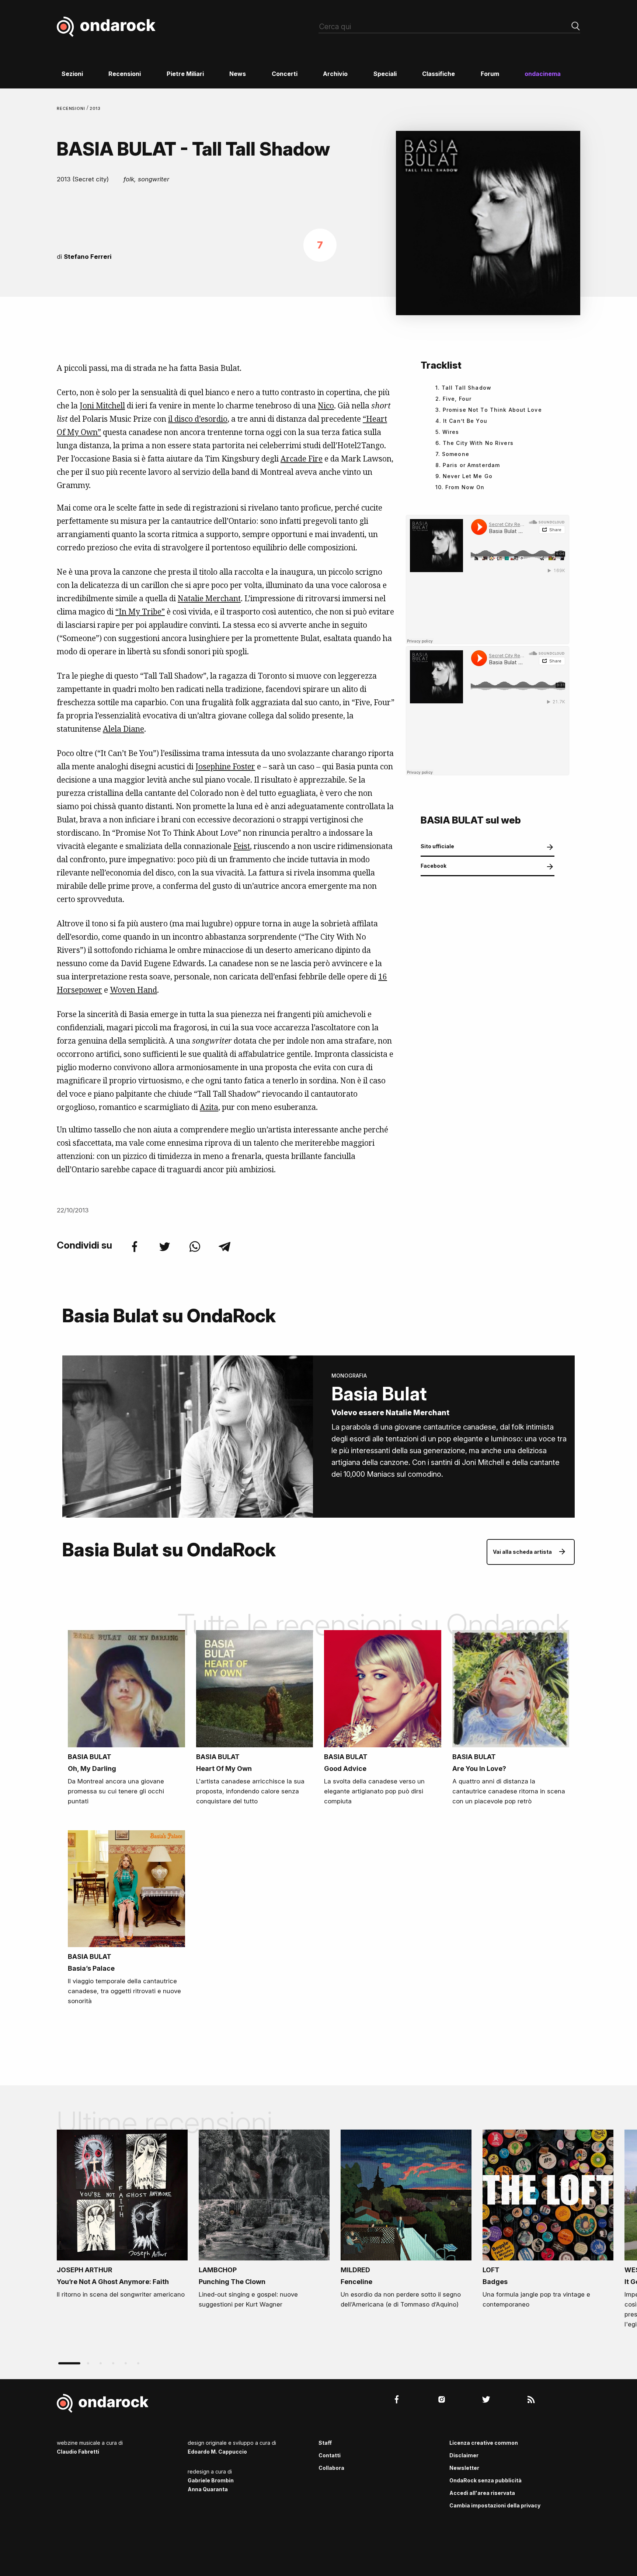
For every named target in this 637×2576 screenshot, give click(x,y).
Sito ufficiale (437, 846)
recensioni (72, 108)
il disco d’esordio (198, 419)
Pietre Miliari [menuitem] (185, 74)
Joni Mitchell (102, 405)
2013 (95, 108)
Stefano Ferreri (88, 257)
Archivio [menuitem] (335, 74)
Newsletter (464, 2468)
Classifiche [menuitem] (438, 74)
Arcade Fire (302, 459)
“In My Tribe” (140, 612)
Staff (325, 2443)
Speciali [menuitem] (385, 74)
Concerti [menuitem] (285, 74)
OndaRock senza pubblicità (485, 2480)
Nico (326, 405)
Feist (242, 846)
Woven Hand (133, 990)
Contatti (330, 2455)
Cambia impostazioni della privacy (495, 2505)
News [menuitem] (238, 74)
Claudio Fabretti (78, 2452)
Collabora (331, 2468)
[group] (122, 2216)
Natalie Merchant (209, 598)
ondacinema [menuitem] (543, 74)
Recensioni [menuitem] (125, 74)
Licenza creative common (484, 2443)
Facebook (434, 866)
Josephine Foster (225, 766)
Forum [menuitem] (490, 74)
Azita (209, 1107)
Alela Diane (123, 729)
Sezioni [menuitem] (72, 74)
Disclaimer (464, 2455)
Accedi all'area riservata (482, 2493)
